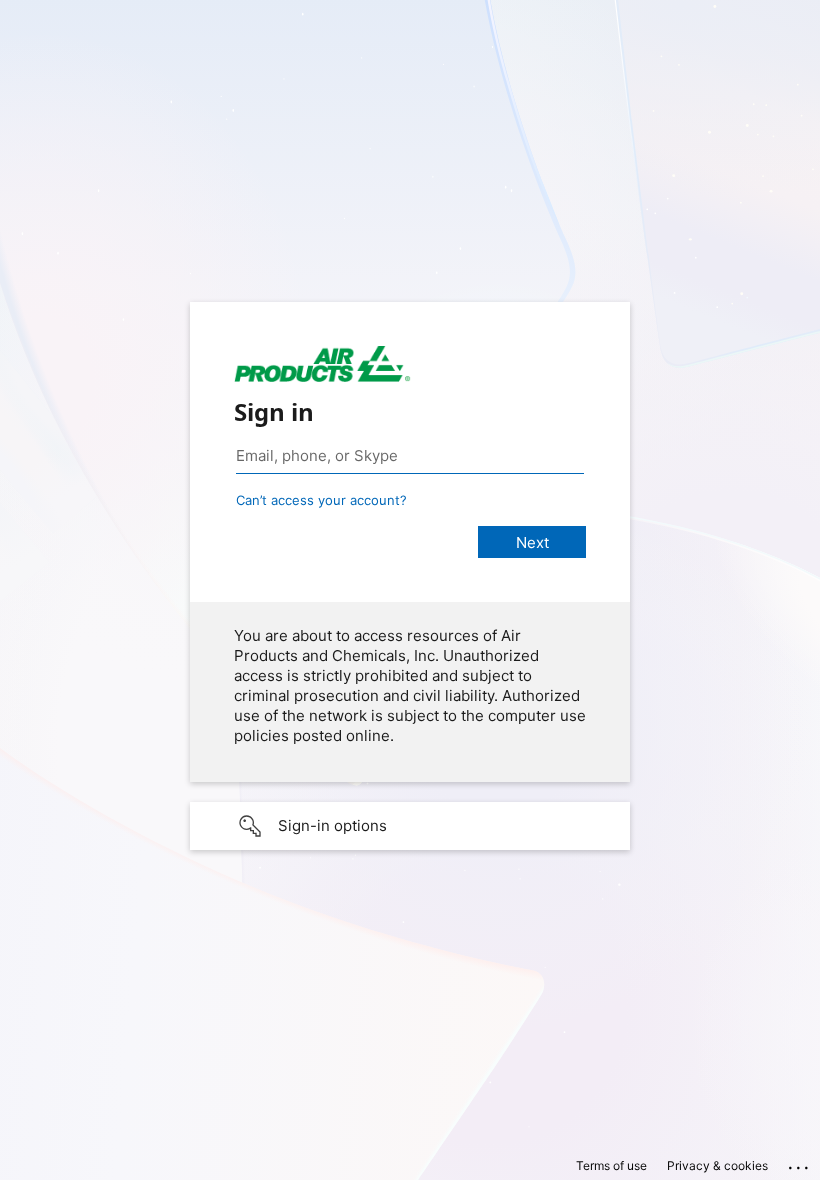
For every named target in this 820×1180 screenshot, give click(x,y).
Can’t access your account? (321, 500)
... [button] (800, 1163)
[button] (410, 826)
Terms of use (611, 1165)
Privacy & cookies (717, 1165)
